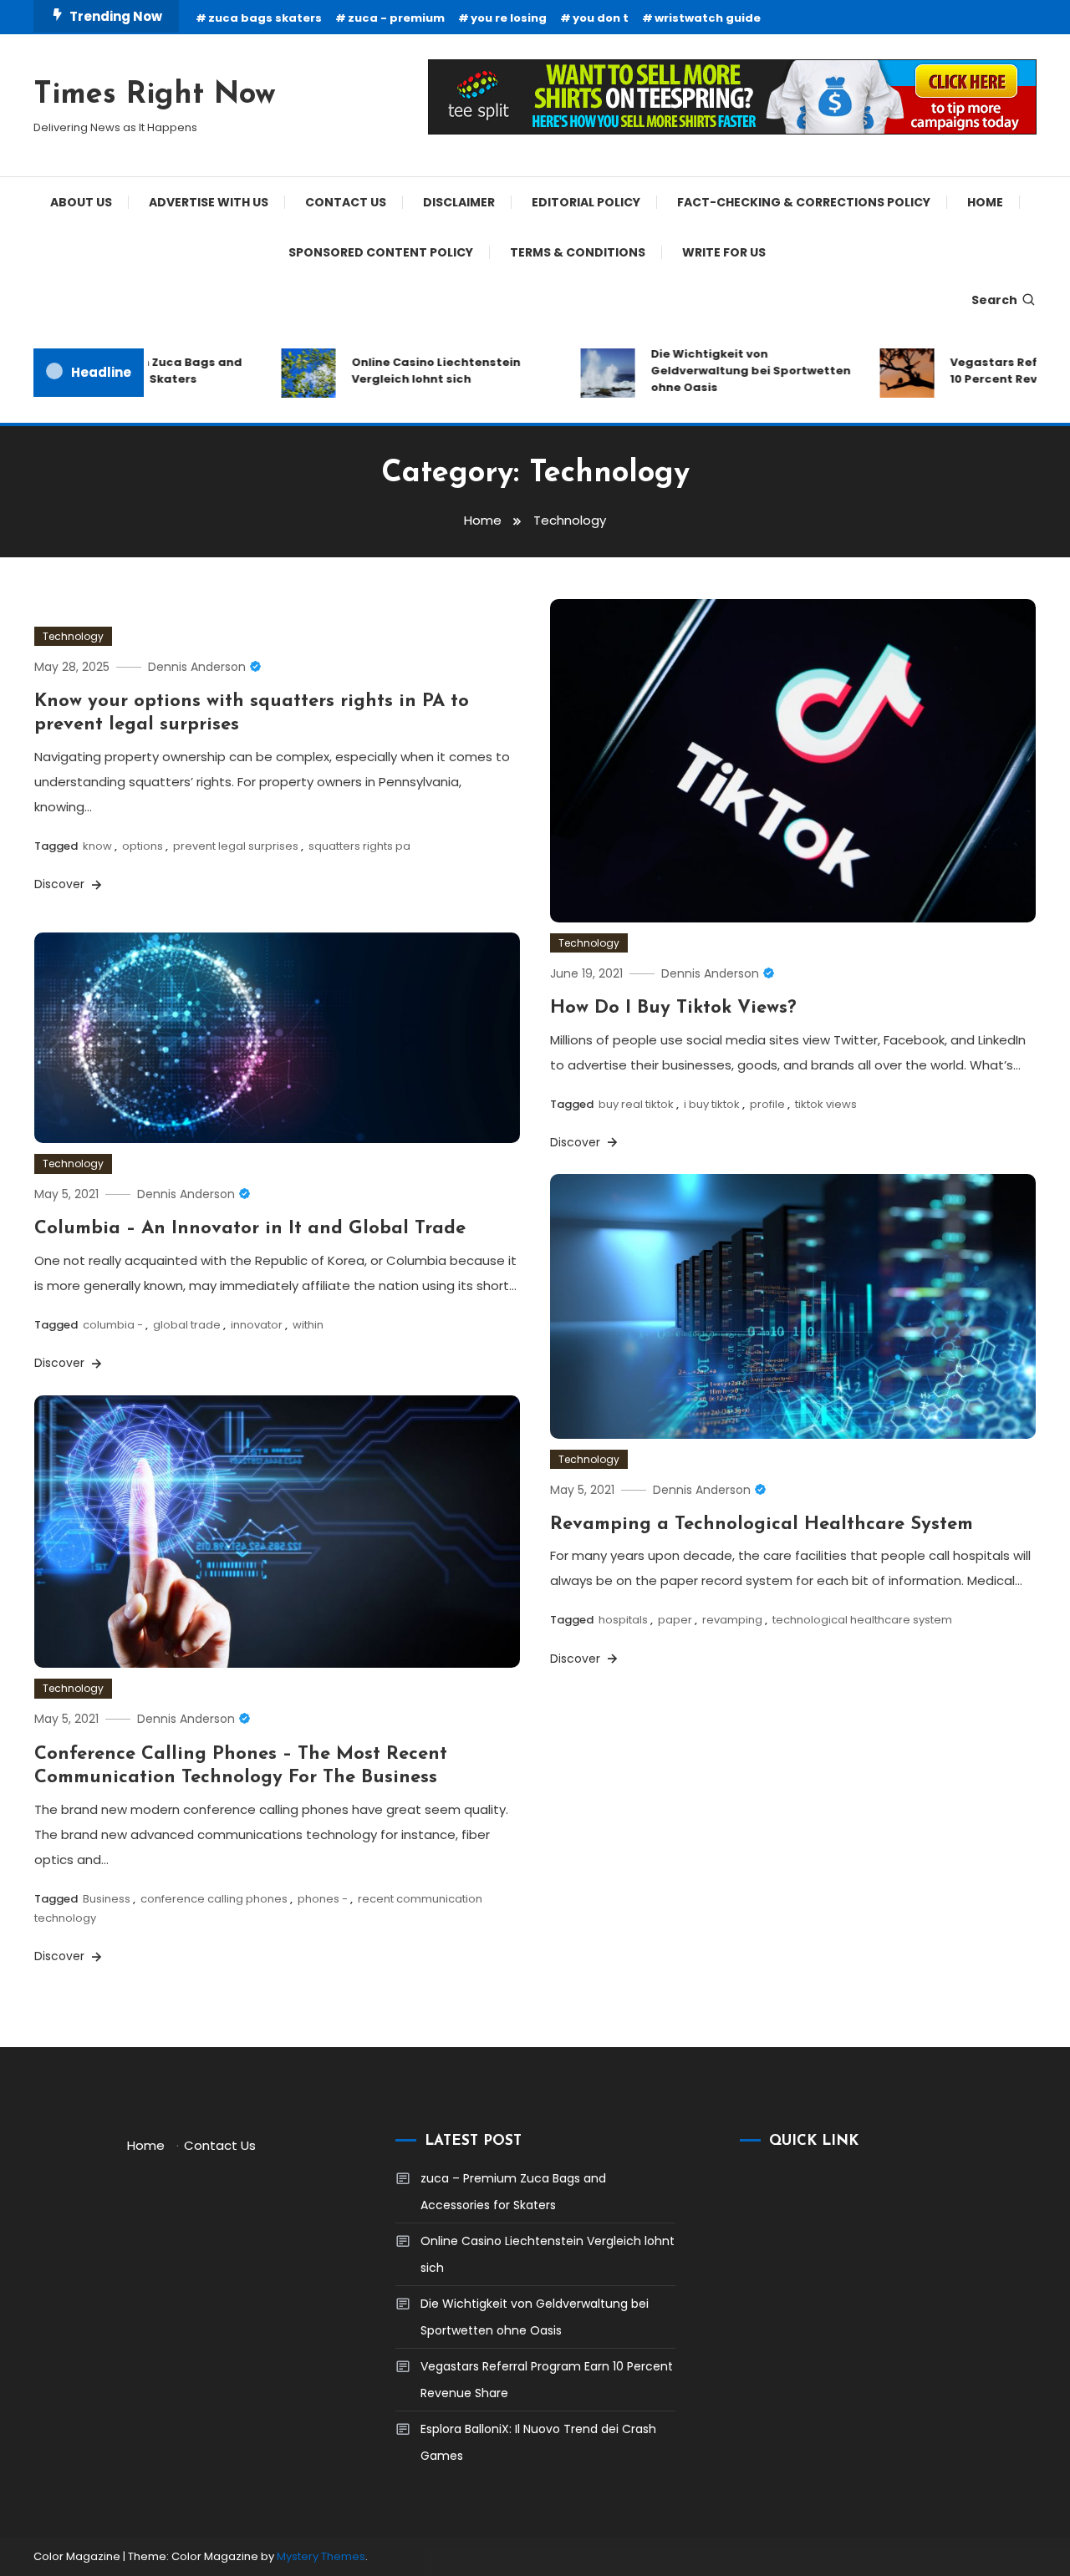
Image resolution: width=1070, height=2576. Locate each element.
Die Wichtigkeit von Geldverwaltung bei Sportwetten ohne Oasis (728, 371)
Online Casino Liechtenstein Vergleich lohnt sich (413, 371)
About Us (81, 202)
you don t (601, 18)
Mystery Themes (321, 2556)
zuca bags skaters (265, 18)
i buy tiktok (712, 1104)
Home (985, 202)
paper (675, 1620)
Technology (73, 636)
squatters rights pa (359, 846)
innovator (257, 1325)
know (97, 846)
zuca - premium (396, 18)
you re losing (509, 18)
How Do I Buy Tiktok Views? (673, 1008)
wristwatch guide (708, 18)
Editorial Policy (586, 202)
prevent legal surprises (236, 846)
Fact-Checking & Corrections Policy (804, 202)
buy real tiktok (636, 1104)
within (308, 1325)
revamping (732, 1620)
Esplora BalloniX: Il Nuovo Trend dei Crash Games (538, 2442)
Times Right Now (155, 95)
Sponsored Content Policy (381, 252)
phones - (323, 1899)
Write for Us (724, 252)
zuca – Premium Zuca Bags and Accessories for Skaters (513, 2192)
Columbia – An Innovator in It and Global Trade (250, 1229)
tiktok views (826, 1104)
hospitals (623, 1620)
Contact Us (346, 202)
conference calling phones (214, 1899)
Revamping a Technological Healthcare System (762, 1524)
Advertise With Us (209, 202)
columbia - (113, 1325)
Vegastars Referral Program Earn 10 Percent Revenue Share (547, 2380)
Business (107, 1899)
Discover (61, 884)
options (143, 846)
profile (767, 1104)
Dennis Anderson (197, 667)
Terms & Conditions (578, 252)
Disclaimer (459, 202)
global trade (187, 1325)
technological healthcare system (862, 1620)
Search (994, 300)
